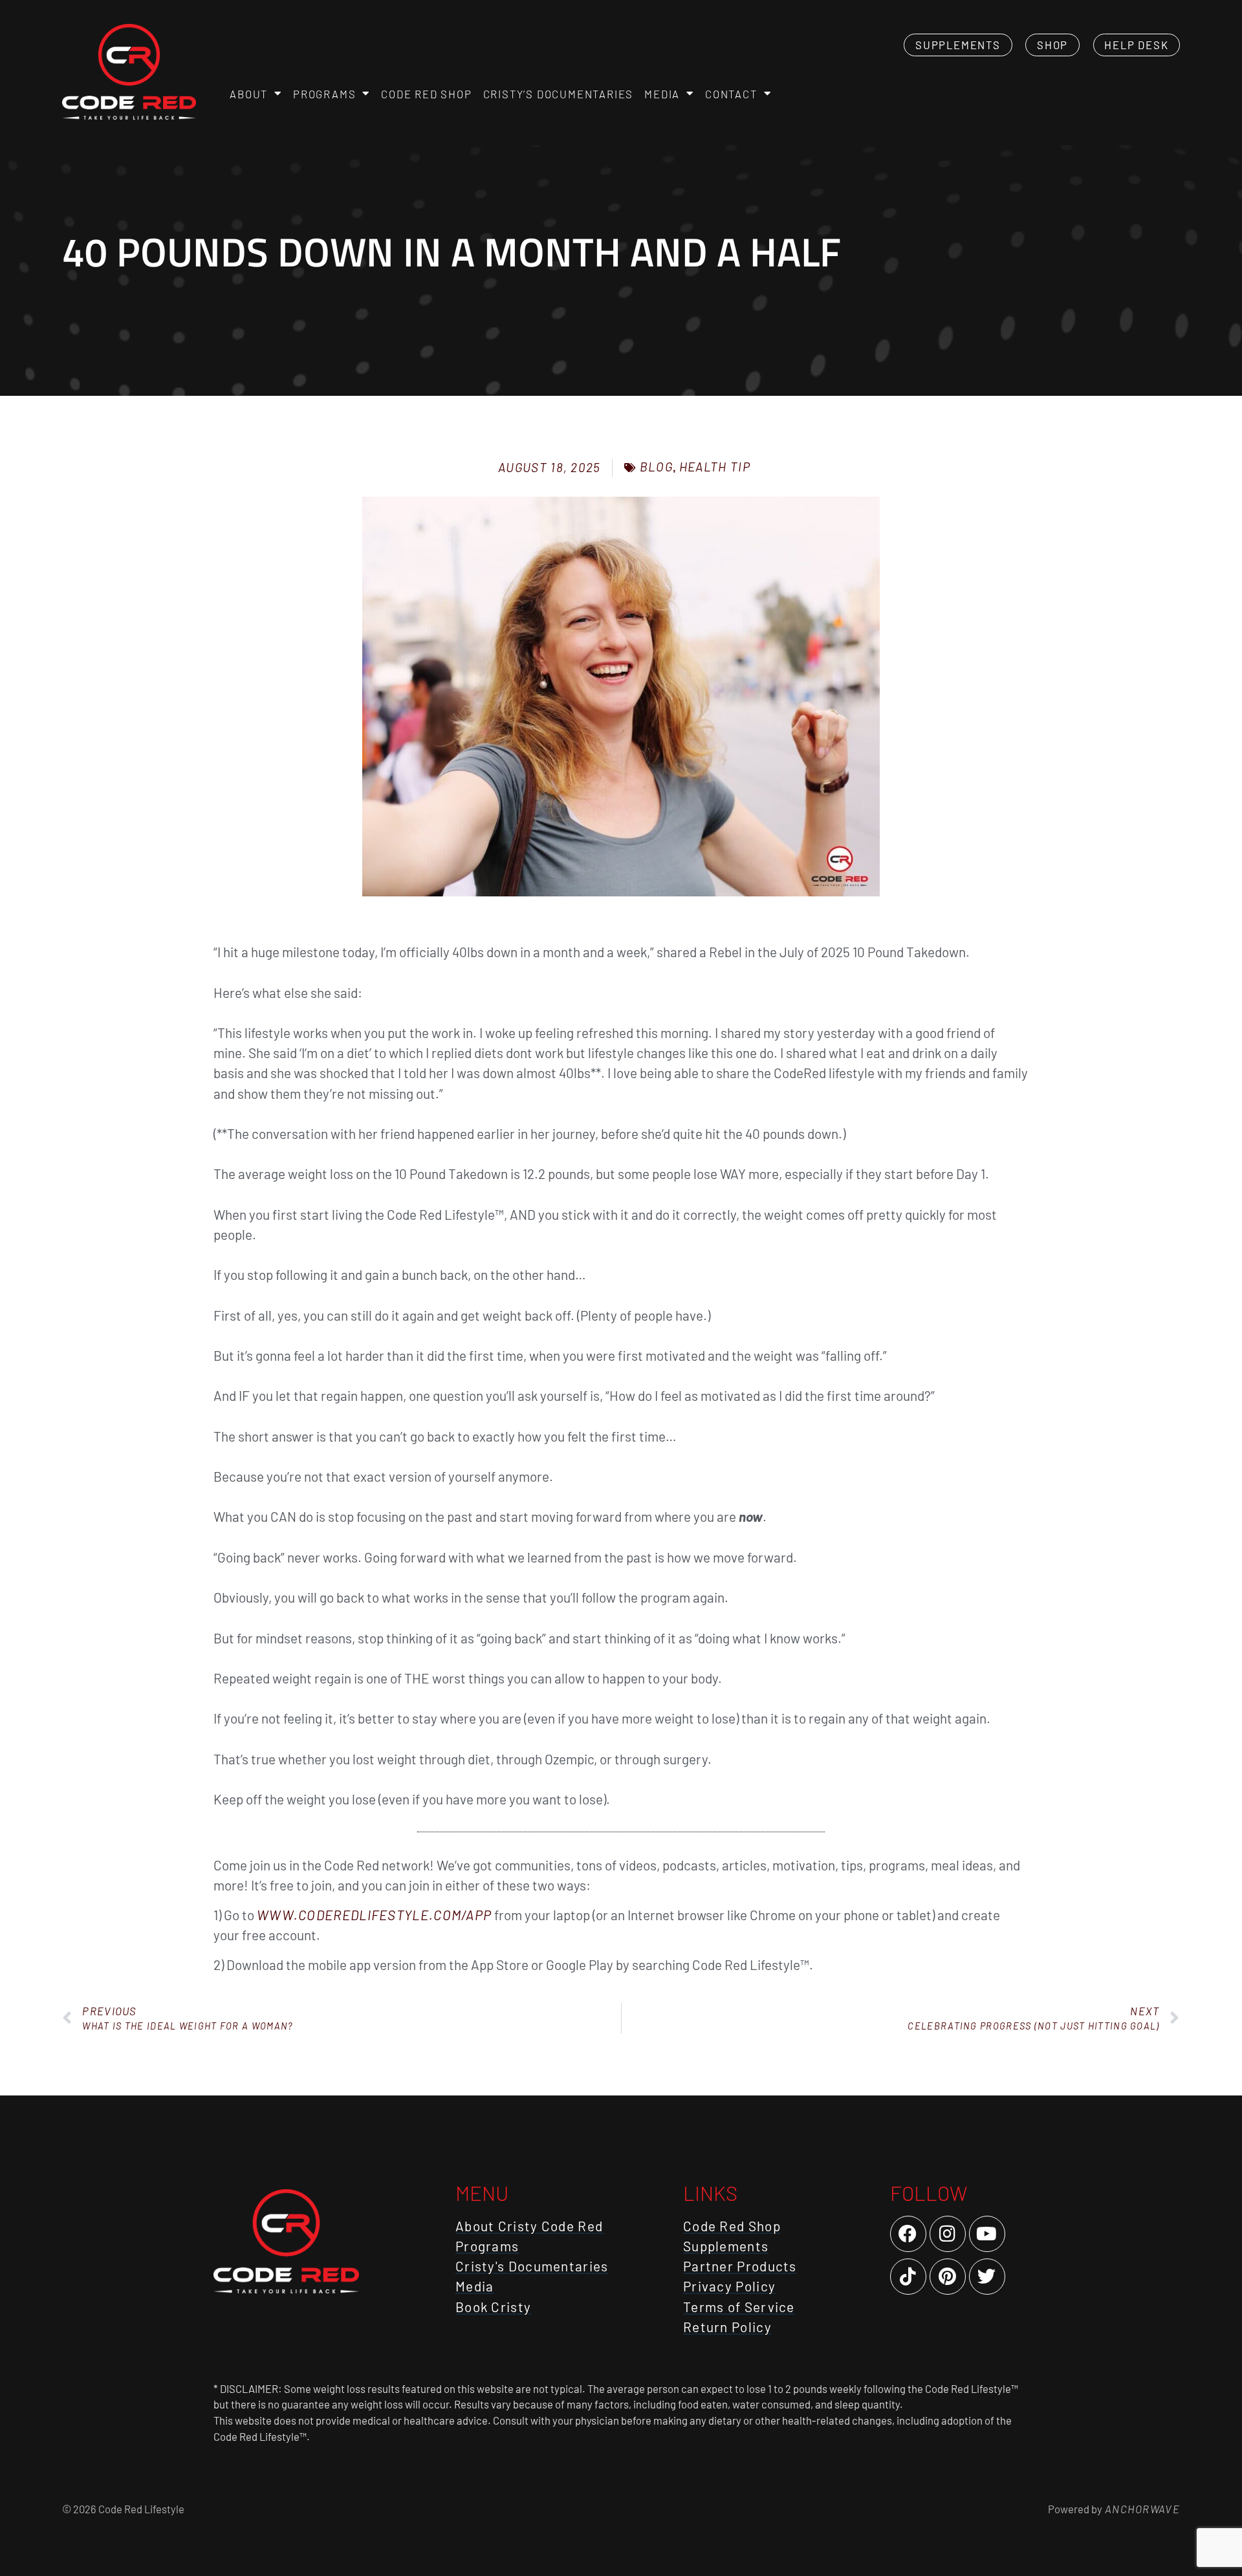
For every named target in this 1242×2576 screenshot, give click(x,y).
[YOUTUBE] (987, 2234)
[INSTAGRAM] (948, 2234)
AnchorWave (1141, 2509)
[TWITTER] (987, 2277)
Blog (656, 467)
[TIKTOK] (908, 2277)
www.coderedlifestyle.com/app (374, 1915)
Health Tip (715, 467)
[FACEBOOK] (908, 2234)
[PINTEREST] (948, 2277)
